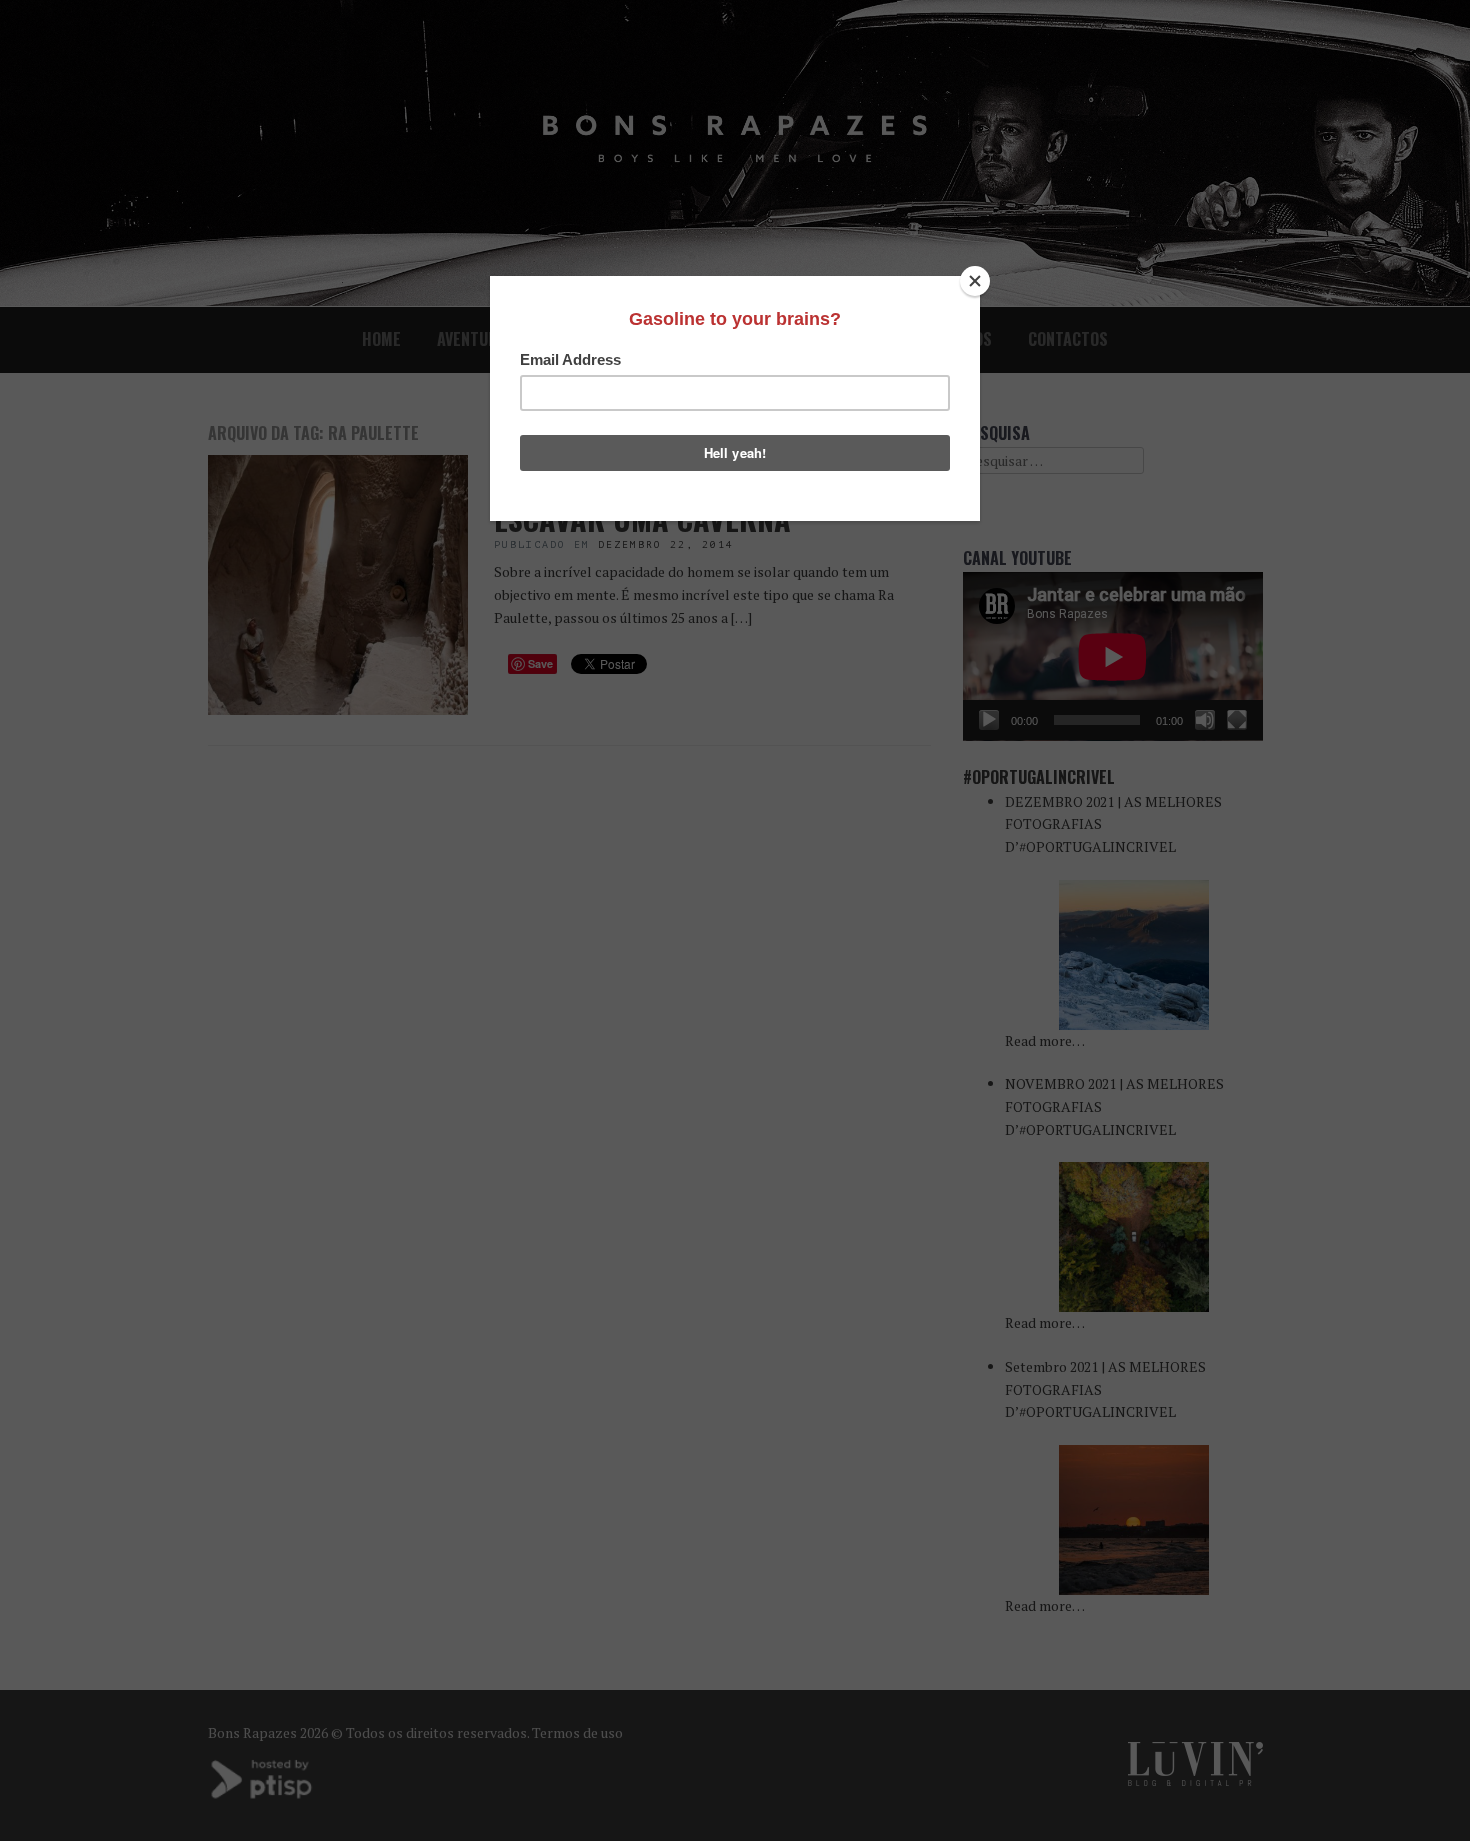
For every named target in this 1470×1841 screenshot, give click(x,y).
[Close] (975, 281)
